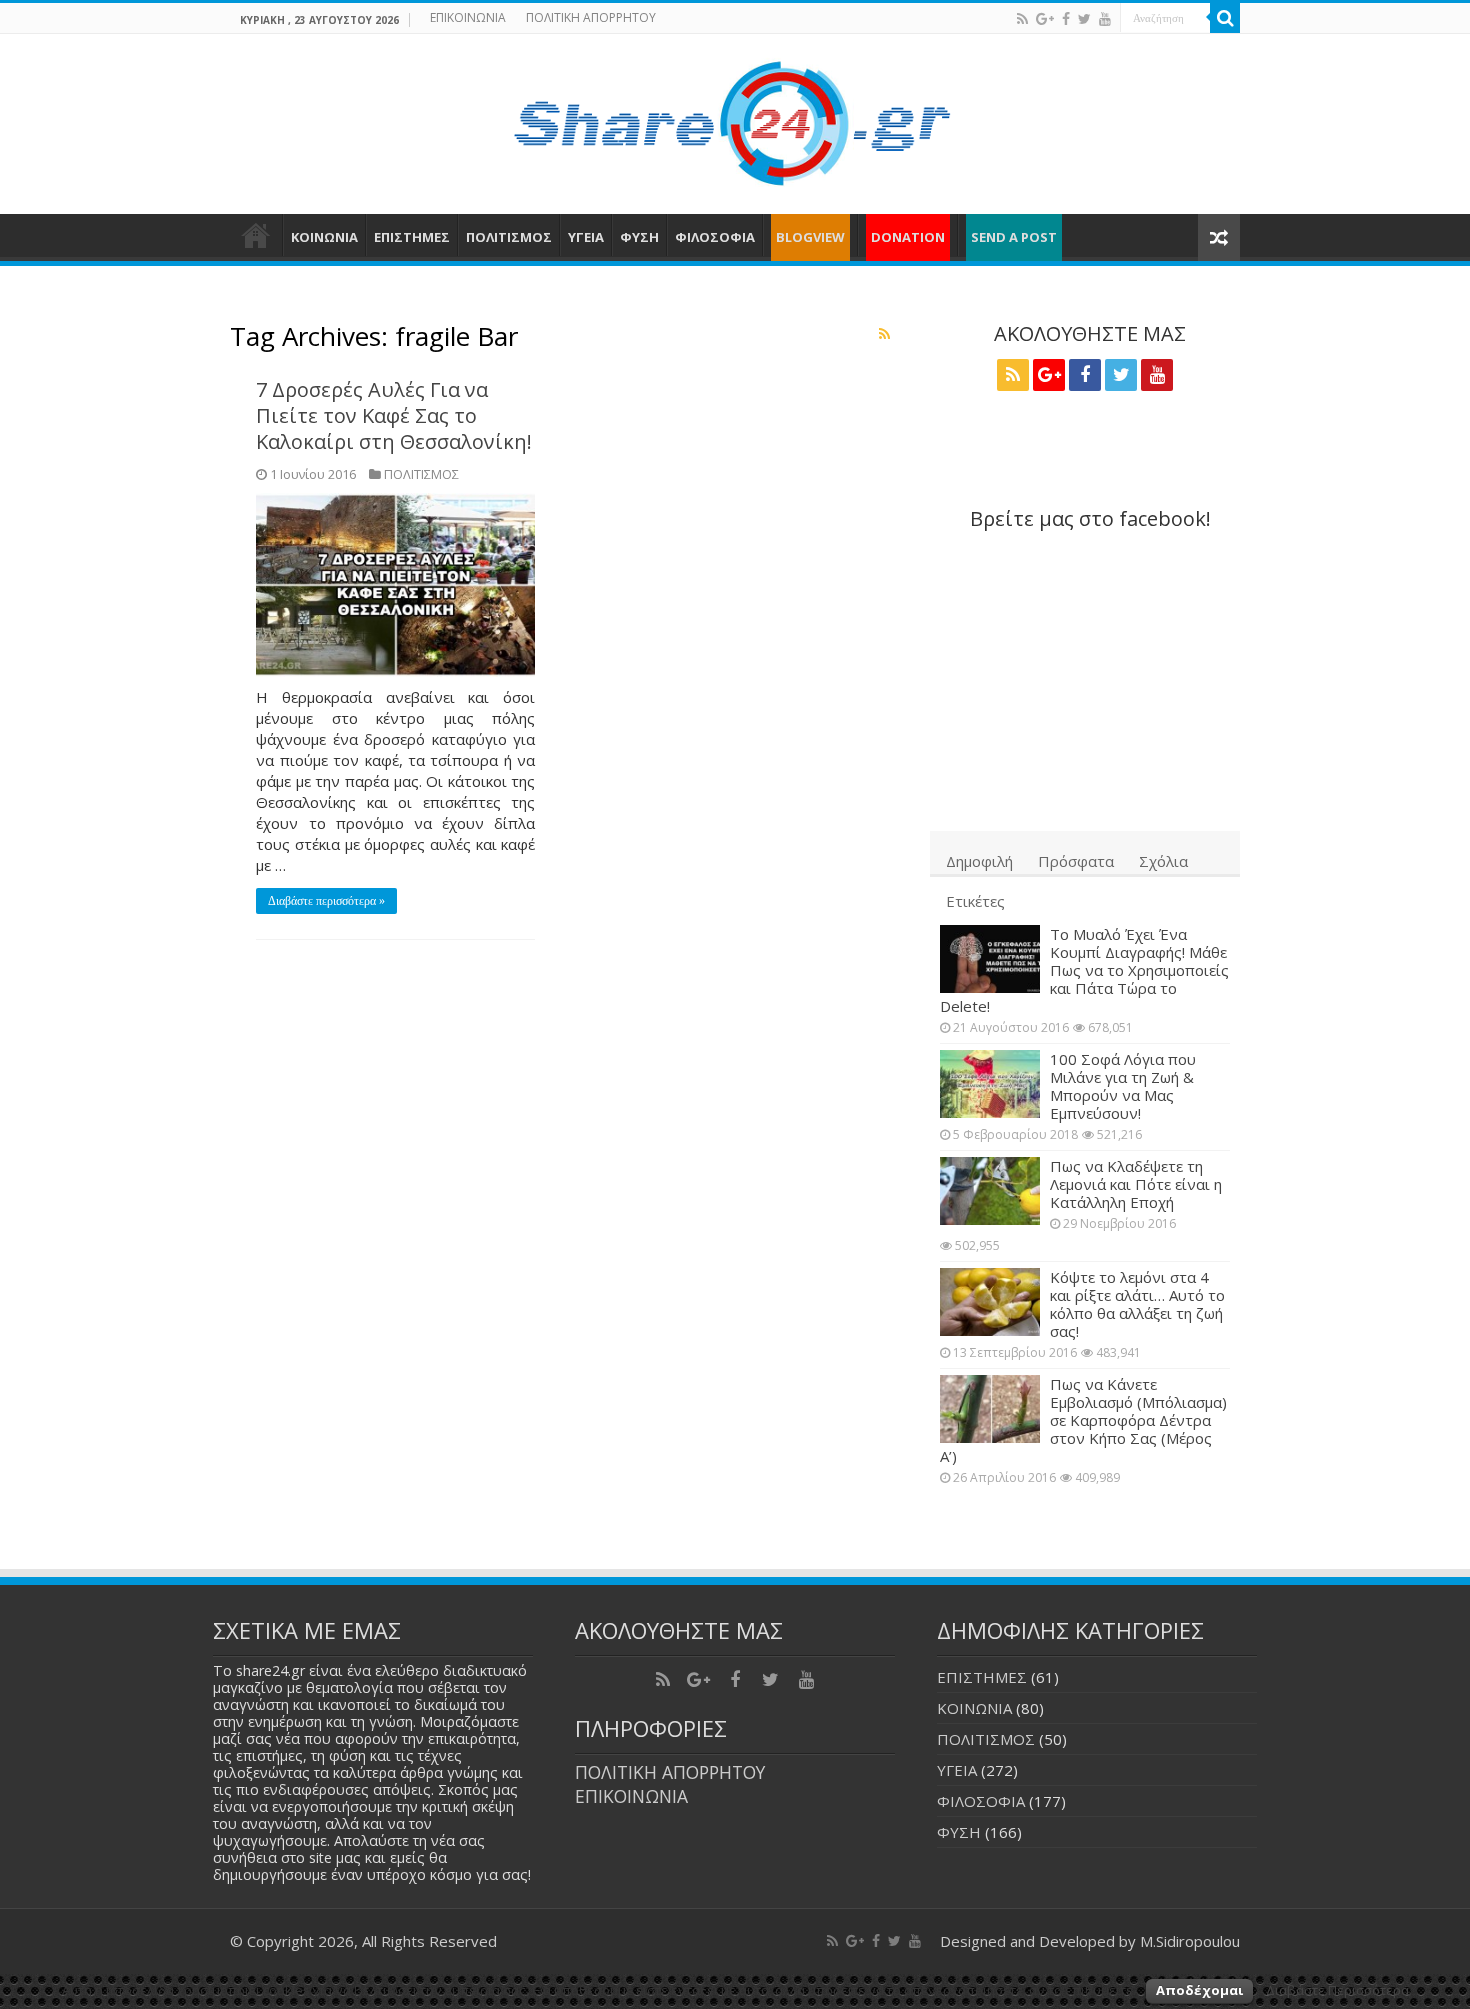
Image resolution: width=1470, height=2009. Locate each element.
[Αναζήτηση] (1225, 18)
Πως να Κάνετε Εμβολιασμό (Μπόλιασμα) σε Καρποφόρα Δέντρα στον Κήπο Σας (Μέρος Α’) (1083, 1420)
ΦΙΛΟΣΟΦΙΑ (715, 237)
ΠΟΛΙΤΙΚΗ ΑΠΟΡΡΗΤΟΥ (591, 17)
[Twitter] (1084, 19)
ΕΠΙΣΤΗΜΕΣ (412, 237)
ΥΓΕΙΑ (586, 237)
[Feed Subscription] (884, 333)
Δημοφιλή (979, 861)
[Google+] (1045, 19)
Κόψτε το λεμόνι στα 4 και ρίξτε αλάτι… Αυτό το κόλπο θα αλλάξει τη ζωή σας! (1137, 1304)
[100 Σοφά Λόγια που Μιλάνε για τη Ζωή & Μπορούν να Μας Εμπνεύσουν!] (990, 1084)
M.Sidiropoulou (1190, 1941)
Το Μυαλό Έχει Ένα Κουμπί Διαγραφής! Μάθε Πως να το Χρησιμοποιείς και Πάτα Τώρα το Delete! (1084, 970)
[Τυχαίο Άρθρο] (1219, 237)
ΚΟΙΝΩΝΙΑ (324, 237)
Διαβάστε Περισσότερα (1337, 1990)
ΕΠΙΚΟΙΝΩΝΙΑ (468, 17)
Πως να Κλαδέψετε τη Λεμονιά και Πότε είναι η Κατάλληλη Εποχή (1136, 1184)
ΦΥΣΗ (639, 237)
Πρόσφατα (1076, 861)
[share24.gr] (735, 118)
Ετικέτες (975, 901)
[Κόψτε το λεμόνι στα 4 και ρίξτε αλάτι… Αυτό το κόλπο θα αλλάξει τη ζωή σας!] (990, 1302)
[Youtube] (1105, 19)
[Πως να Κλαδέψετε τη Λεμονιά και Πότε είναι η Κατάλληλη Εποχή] (990, 1191)
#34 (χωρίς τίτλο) (256, 235)
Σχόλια (1163, 861)
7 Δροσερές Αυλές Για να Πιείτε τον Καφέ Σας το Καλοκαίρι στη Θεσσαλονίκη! (394, 415)
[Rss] (1022, 19)
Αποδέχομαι (1199, 1990)
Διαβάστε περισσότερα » (326, 901)
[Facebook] (1066, 19)
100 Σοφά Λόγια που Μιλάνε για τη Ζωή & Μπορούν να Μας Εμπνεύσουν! (1123, 1086)
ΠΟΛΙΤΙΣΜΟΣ (509, 237)
